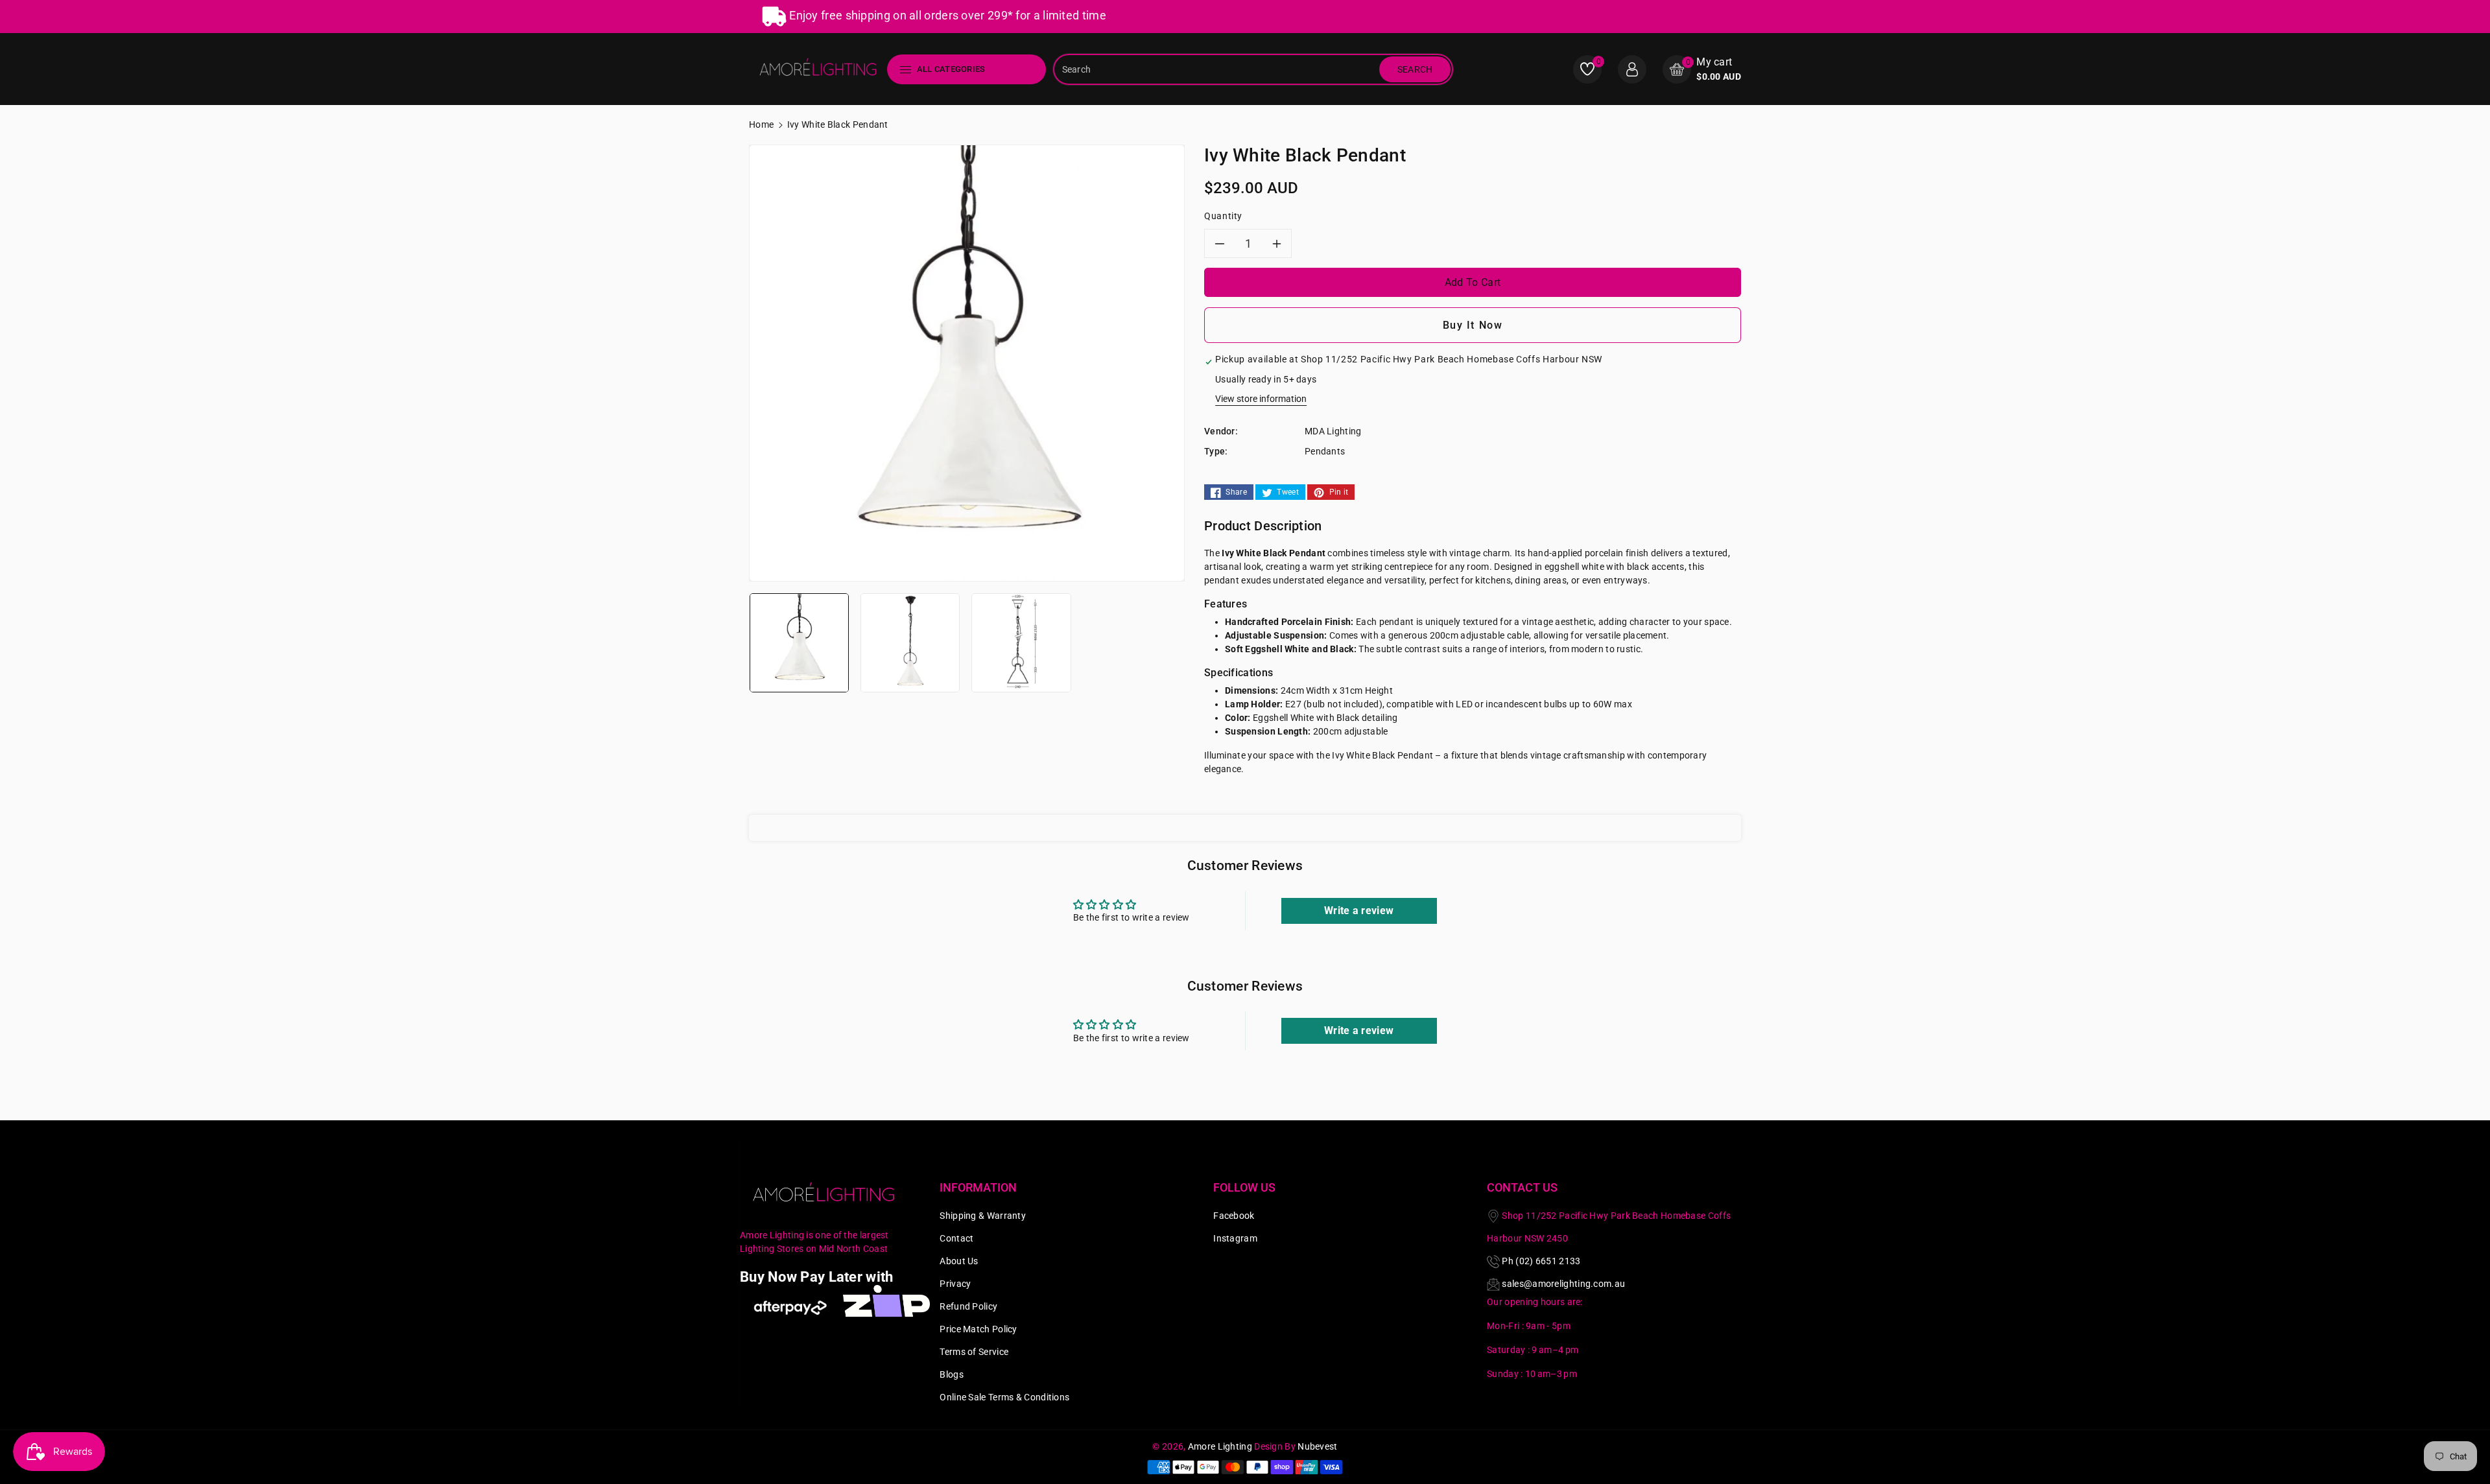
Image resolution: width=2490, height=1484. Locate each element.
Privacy (955, 1284)
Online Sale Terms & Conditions (1004, 1397)
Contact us (1522, 1187)
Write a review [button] (1359, 911)
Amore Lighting (1220, 1446)
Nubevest (1317, 1446)
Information (978, 1187)
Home (761, 124)
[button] (1702, 69)
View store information (1261, 399)
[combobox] (1218, 69)
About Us (959, 1261)
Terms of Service (974, 1352)
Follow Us (1244, 1187)
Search (1415, 69)
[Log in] (1632, 69)
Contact (956, 1238)
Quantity (1223, 216)
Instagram (1235, 1238)
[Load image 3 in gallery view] (1021, 642)
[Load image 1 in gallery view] (799, 642)
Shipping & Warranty (983, 1216)
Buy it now (1473, 325)
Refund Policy (968, 1306)
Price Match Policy (978, 1329)
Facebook (1234, 1216)
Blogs (952, 1374)
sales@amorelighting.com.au (1563, 1284)
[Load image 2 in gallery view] (910, 642)
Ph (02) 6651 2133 (1541, 1261)
